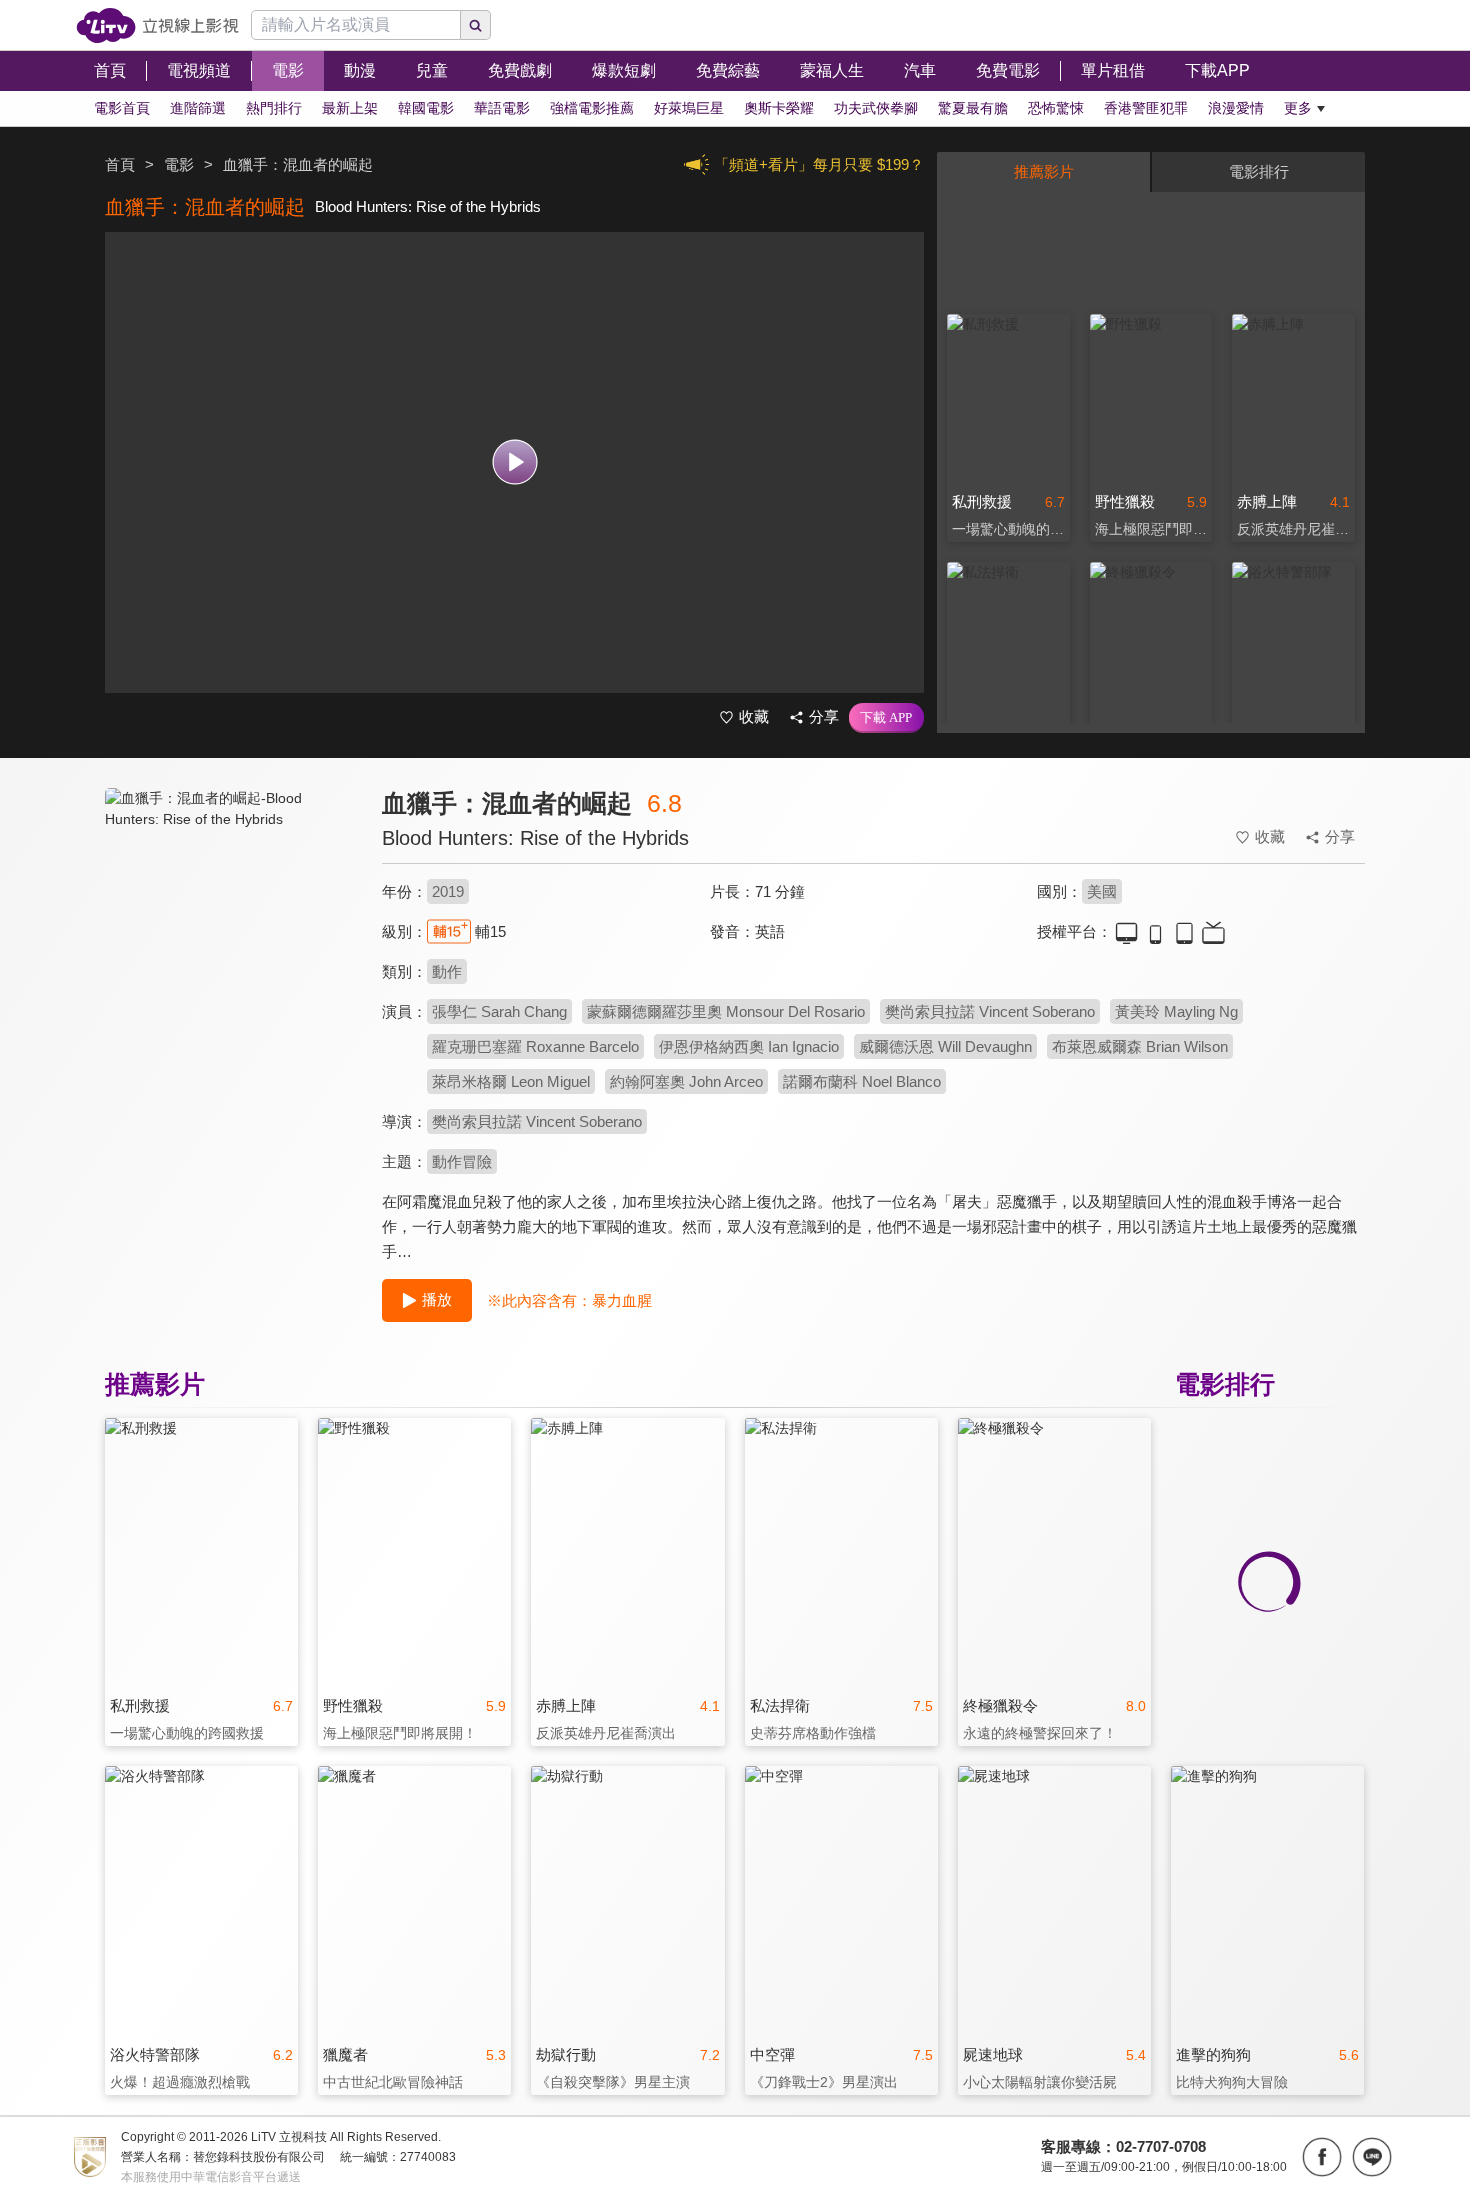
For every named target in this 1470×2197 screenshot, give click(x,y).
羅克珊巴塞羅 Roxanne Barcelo (535, 1046)
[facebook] (1322, 2157)
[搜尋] (476, 25)
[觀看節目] (514, 462)
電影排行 (1259, 171)
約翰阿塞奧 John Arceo (686, 1081)
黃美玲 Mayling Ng (1176, 1011)
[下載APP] (886, 718)
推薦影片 (1044, 171)
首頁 (120, 164)
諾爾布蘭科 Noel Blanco (862, 1081)
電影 (179, 164)
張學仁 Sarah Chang (499, 1011)
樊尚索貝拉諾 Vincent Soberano (990, 1011)
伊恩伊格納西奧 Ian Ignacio (749, 1046)
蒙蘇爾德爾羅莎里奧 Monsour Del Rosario (726, 1011)
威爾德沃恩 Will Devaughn (945, 1046)
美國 (1102, 891)
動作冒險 (462, 1161)
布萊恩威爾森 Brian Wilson (1140, 1046)
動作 (447, 971)
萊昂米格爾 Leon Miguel (511, 1081)
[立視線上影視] (157, 25)
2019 (448, 891)
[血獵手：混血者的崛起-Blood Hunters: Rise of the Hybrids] (231, 966)
